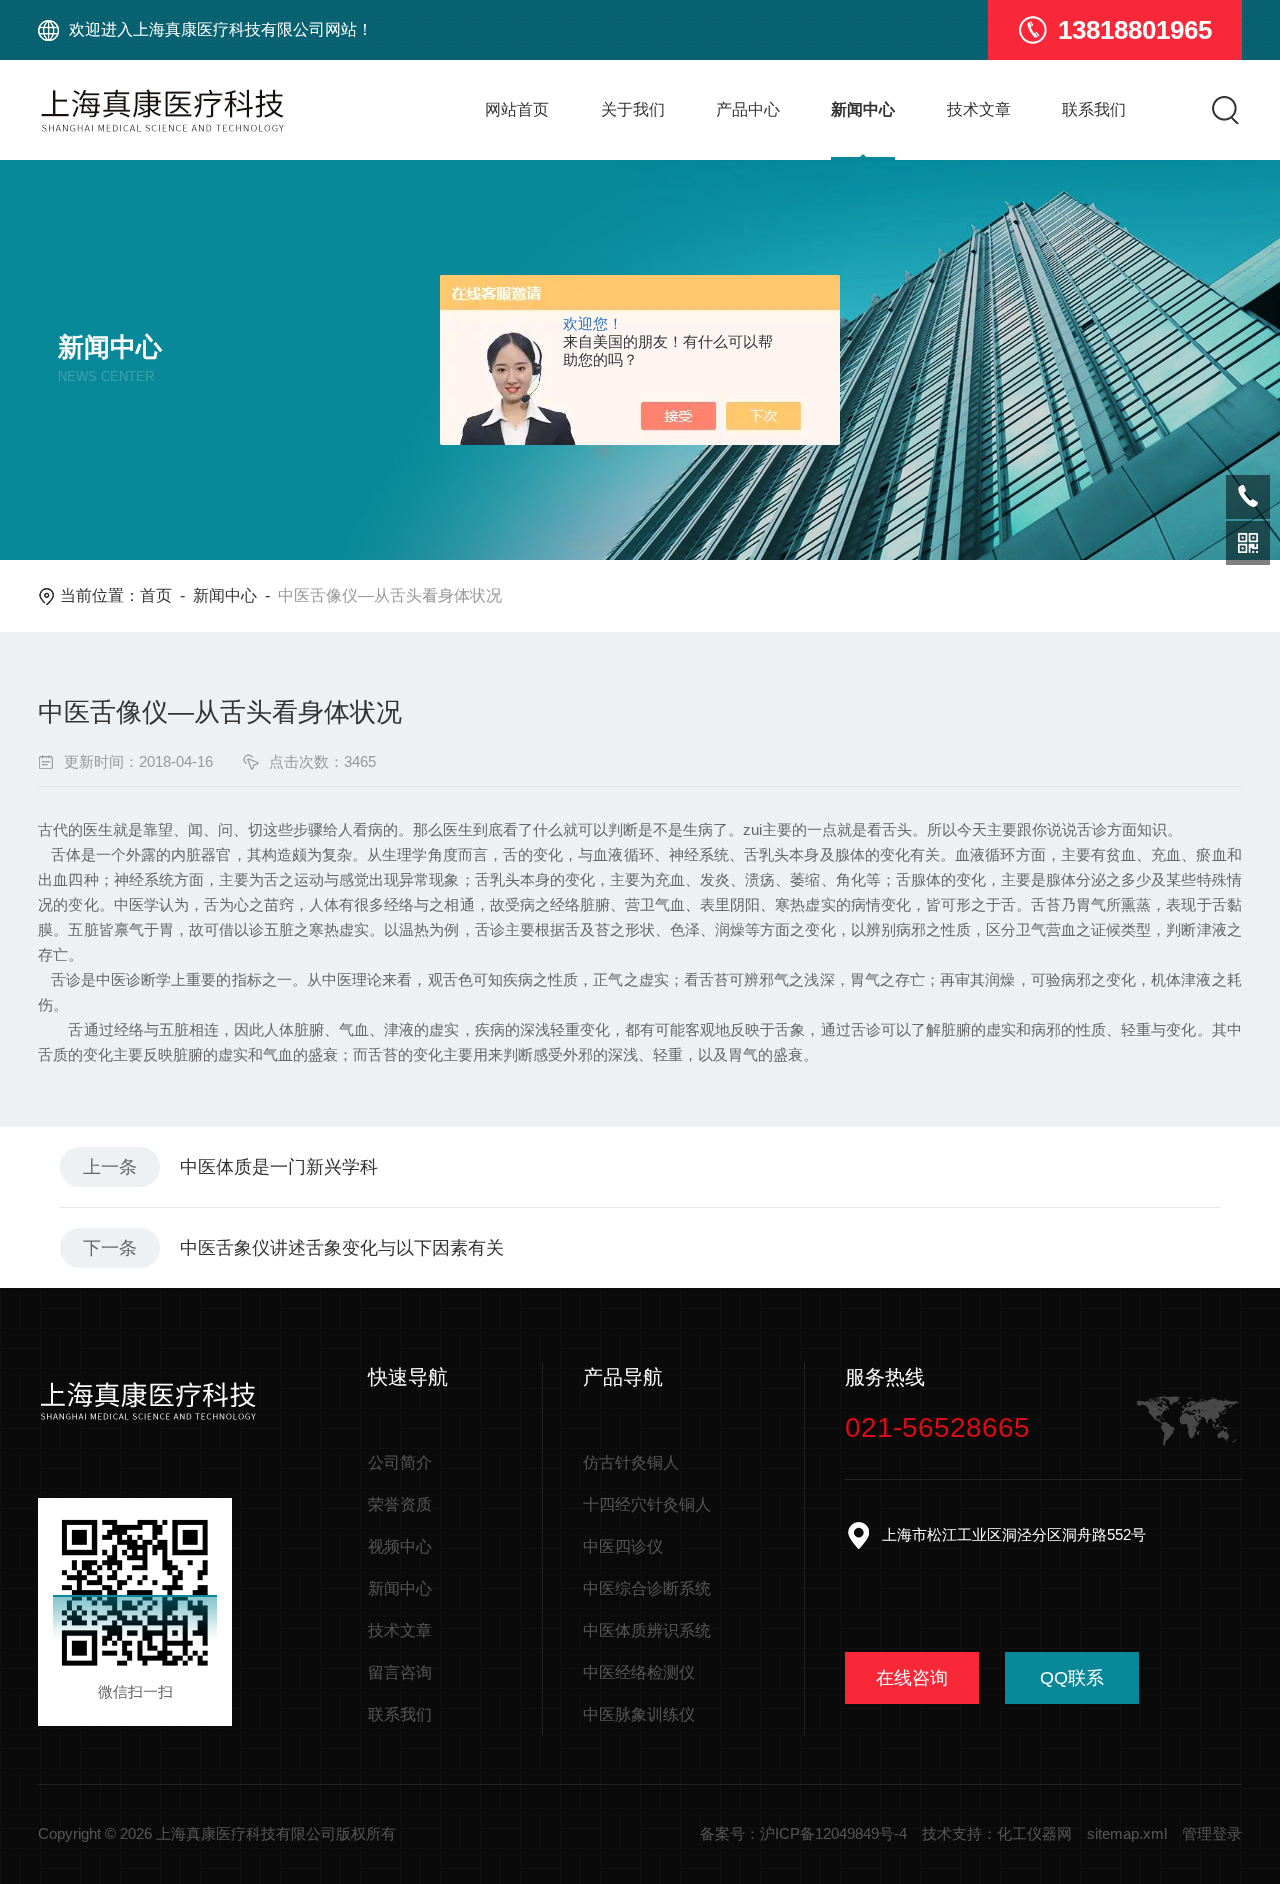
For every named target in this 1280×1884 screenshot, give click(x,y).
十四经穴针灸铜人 (647, 1504)
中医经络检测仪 (639, 1672)
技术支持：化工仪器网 (997, 1833)
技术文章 (979, 109)
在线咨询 (912, 1678)
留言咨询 (400, 1672)
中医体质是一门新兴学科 (279, 1167)
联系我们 (1094, 109)
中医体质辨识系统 (647, 1630)
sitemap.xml (1127, 1833)
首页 (156, 595)
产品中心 (748, 109)
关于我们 (633, 109)
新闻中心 (863, 109)
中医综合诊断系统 (647, 1588)
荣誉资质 (400, 1504)
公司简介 (400, 1462)
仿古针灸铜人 (631, 1462)
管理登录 (1212, 1833)
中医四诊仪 (623, 1546)
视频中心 (400, 1546)
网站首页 (517, 109)
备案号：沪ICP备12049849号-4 (803, 1833)
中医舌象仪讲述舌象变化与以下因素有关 (342, 1248)
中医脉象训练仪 (639, 1714)
